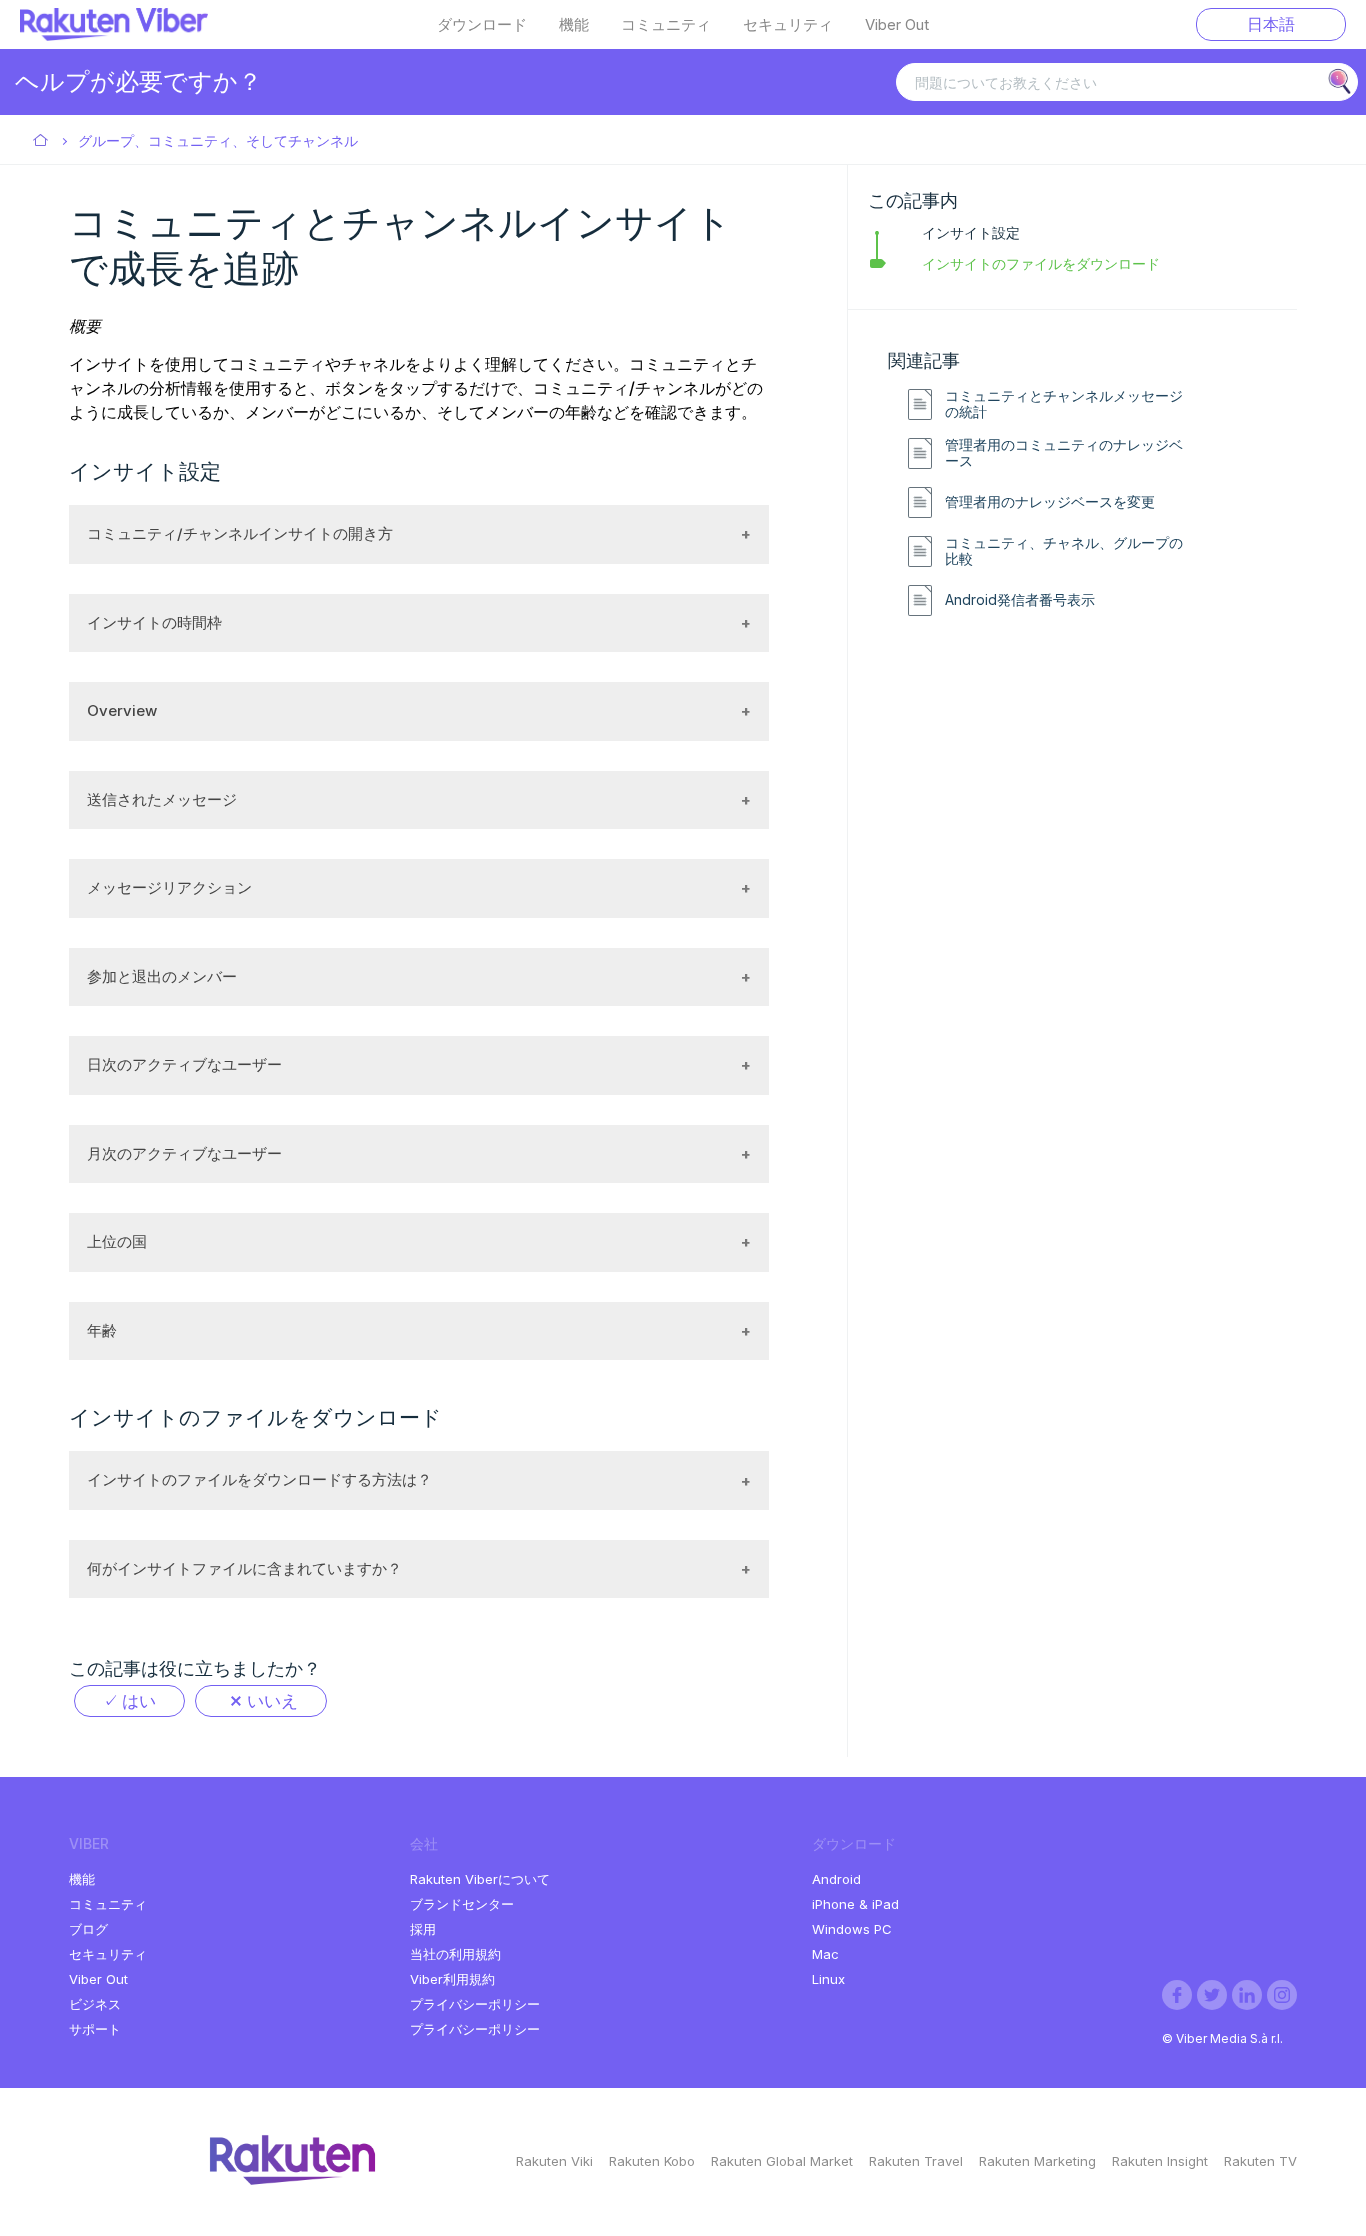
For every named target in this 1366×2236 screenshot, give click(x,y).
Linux (828, 1979)
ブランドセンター (462, 1904)
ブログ (88, 1929)
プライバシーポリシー (475, 2004)
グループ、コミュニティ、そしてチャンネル (218, 140)
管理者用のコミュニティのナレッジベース (1064, 453)
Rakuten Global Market (782, 2161)
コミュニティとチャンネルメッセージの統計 (1064, 404)
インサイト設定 (971, 232)
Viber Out (897, 25)
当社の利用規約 (455, 1954)
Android (836, 1879)
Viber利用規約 (452, 1979)
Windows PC (852, 1929)
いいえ (272, 1701)
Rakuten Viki (554, 2161)
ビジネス (95, 2004)
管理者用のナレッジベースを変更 (1050, 502)
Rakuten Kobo (652, 2161)
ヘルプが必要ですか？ (138, 81)
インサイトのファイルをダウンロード (1041, 263)
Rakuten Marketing (1037, 2161)
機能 (574, 25)
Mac (825, 1954)
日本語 (1271, 24)
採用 (423, 1929)
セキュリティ (788, 25)
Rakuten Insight (1160, 2161)
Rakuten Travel (916, 2161)
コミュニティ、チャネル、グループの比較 (1064, 551)
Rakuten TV (1260, 2161)
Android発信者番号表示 (1020, 600)
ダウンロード (482, 25)
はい (139, 1701)
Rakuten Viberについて (480, 1879)
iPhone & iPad (855, 1904)
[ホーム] (114, 35)
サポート (95, 2029)
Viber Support (41, 141)
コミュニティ (666, 25)
